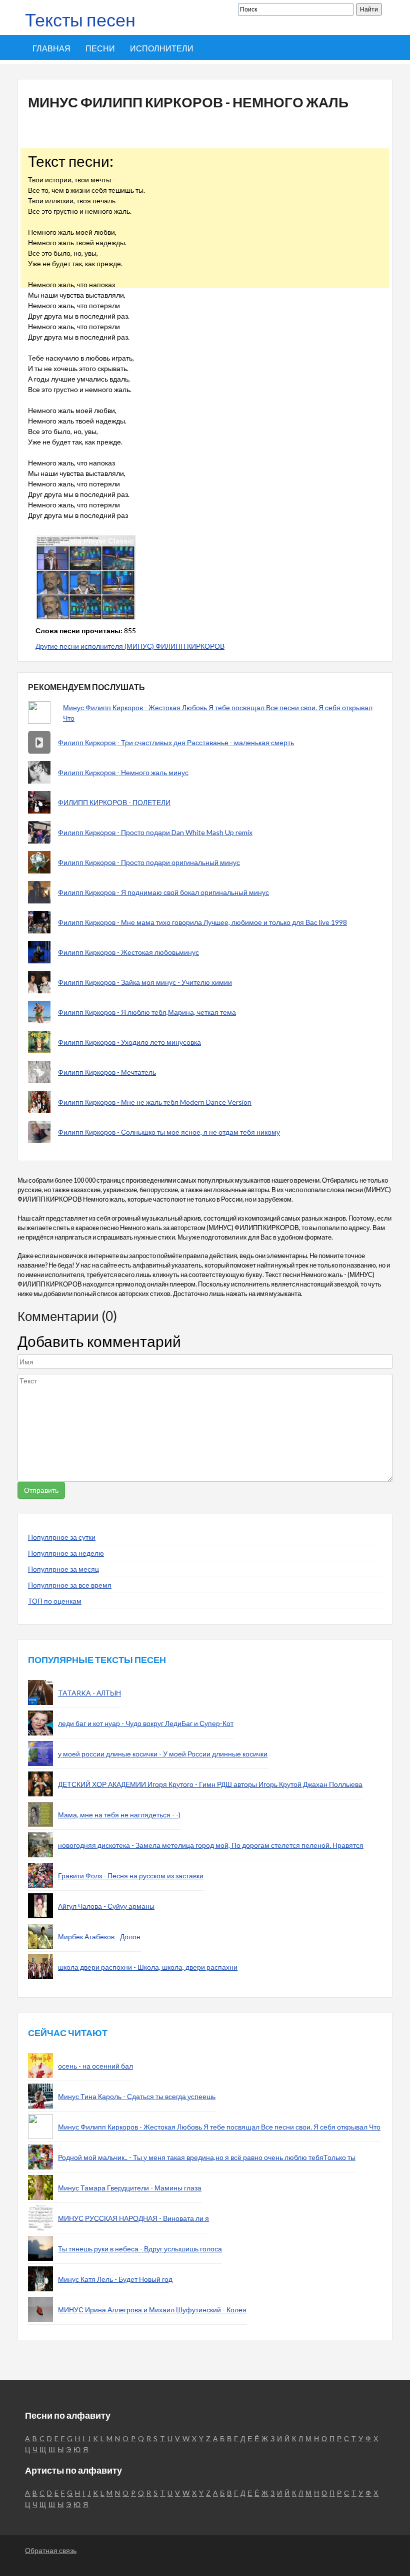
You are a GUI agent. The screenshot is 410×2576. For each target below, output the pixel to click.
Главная (51, 48)
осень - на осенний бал (95, 2066)
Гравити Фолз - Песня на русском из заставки (131, 1876)
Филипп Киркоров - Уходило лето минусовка (129, 1042)
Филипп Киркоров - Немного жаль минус (123, 772)
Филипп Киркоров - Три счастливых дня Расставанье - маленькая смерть (176, 742)
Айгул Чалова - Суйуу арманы (106, 1906)
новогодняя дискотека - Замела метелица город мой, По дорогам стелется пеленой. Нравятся (211, 1845)
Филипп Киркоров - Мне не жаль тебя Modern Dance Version (155, 1102)
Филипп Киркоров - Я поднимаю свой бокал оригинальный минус (163, 892)
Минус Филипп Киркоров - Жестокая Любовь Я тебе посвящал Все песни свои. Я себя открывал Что (218, 713)
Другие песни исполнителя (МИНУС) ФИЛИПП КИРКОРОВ (130, 646)
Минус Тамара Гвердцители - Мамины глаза (130, 2188)
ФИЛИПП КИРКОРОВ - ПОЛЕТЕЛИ (114, 802)
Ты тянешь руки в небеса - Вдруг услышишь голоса (140, 2249)
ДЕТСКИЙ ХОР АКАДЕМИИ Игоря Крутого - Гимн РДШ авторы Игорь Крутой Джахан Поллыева (210, 1784)
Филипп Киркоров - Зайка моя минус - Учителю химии (145, 982)
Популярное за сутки (62, 1537)
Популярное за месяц (63, 1569)
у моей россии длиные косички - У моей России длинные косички (163, 1754)
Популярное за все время (70, 1585)
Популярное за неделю (66, 1553)
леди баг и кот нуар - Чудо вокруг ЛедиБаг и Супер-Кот (146, 1723)
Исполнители (162, 48)
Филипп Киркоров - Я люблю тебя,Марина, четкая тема (147, 1012)
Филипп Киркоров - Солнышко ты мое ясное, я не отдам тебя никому (169, 1132)
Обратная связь (51, 2550)
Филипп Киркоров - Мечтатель (107, 1072)
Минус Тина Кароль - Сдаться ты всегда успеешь (137, 2096)
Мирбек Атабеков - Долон (99, 1936)
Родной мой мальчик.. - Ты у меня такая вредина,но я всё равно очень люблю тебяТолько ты (207, 2157)
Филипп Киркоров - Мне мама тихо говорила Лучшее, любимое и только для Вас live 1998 (202, 922)
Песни (100, 48)
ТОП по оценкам (55, 1601)
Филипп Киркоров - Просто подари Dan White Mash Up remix (155, 832)
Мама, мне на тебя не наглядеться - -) (119, 1815)
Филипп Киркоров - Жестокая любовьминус (128, 952)
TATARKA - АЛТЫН (89, 1693)
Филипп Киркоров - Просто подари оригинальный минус (149, 862)
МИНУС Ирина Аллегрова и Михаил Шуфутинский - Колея (152, 2310)
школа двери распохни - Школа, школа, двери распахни (148, 1967)
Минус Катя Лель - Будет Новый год (115, 2279)
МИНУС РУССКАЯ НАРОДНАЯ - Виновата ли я (133, 2218)
